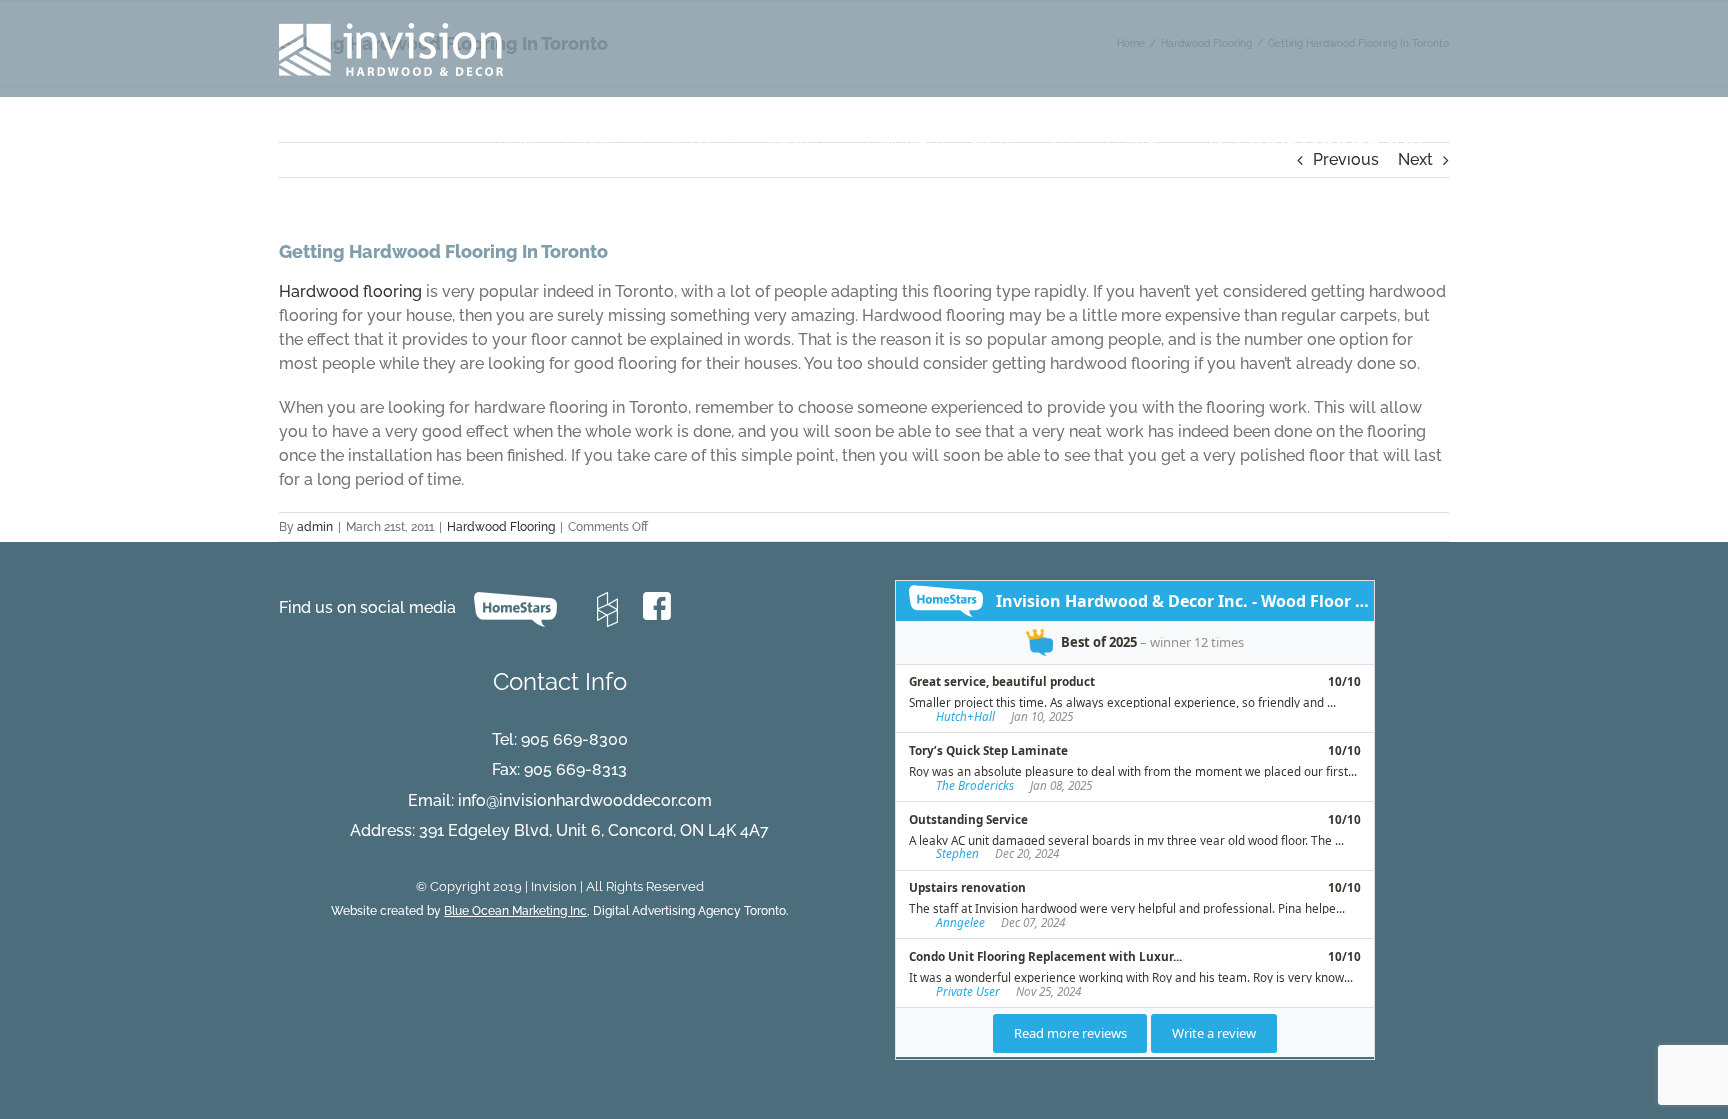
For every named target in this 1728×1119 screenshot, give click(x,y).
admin (315, 527)
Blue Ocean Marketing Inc (515, 911)
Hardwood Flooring (501, 527)
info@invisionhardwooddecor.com (585, 800)
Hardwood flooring (350, 291)
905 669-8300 (574, 739)
